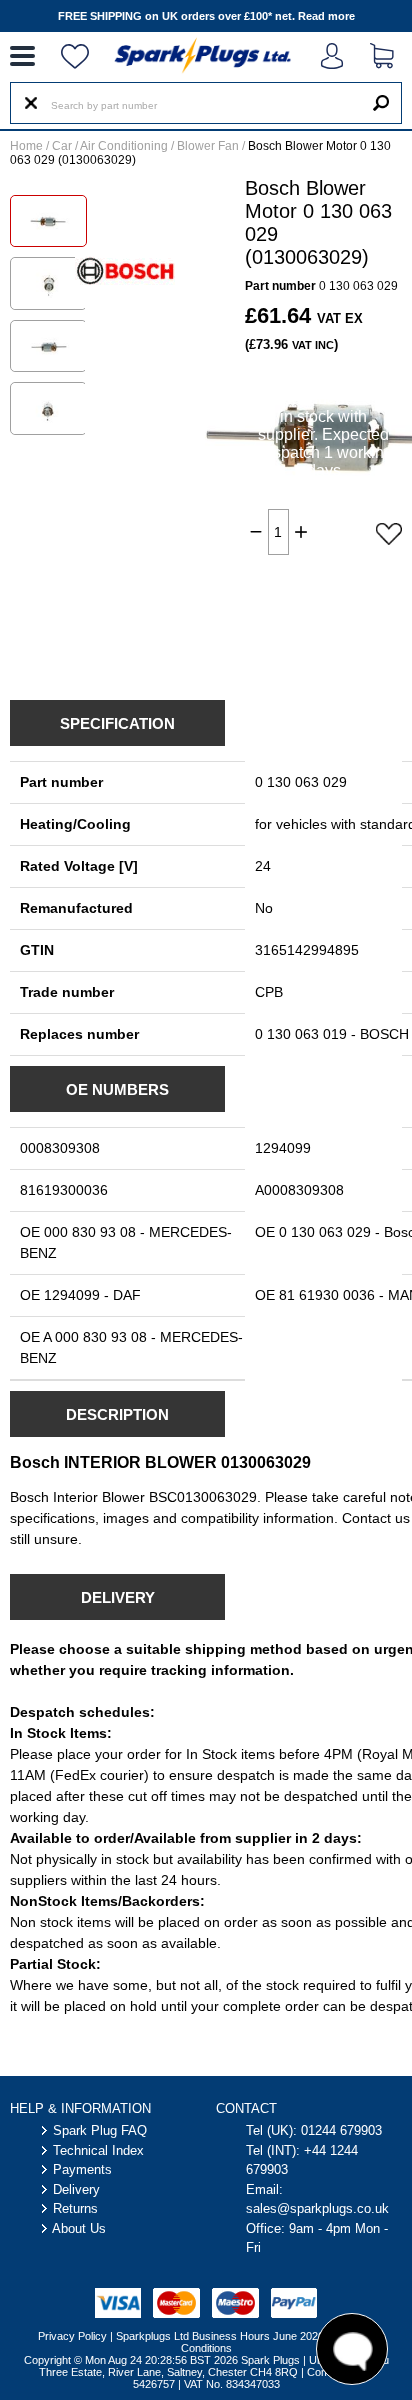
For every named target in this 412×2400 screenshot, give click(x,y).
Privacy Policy (72, 2336)
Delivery (76, 2189)
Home (26, 146)
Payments (82, 2169)
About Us (79, 2228)
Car (62, 146)
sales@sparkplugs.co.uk (317, 2208)
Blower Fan (208, 146)
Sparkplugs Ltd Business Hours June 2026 (220, 2336)
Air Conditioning (124, 146)
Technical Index (98, 2150)
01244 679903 (341, 2130)
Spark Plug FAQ (100, 2130)
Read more (326, 16)
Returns (75, 2208)
